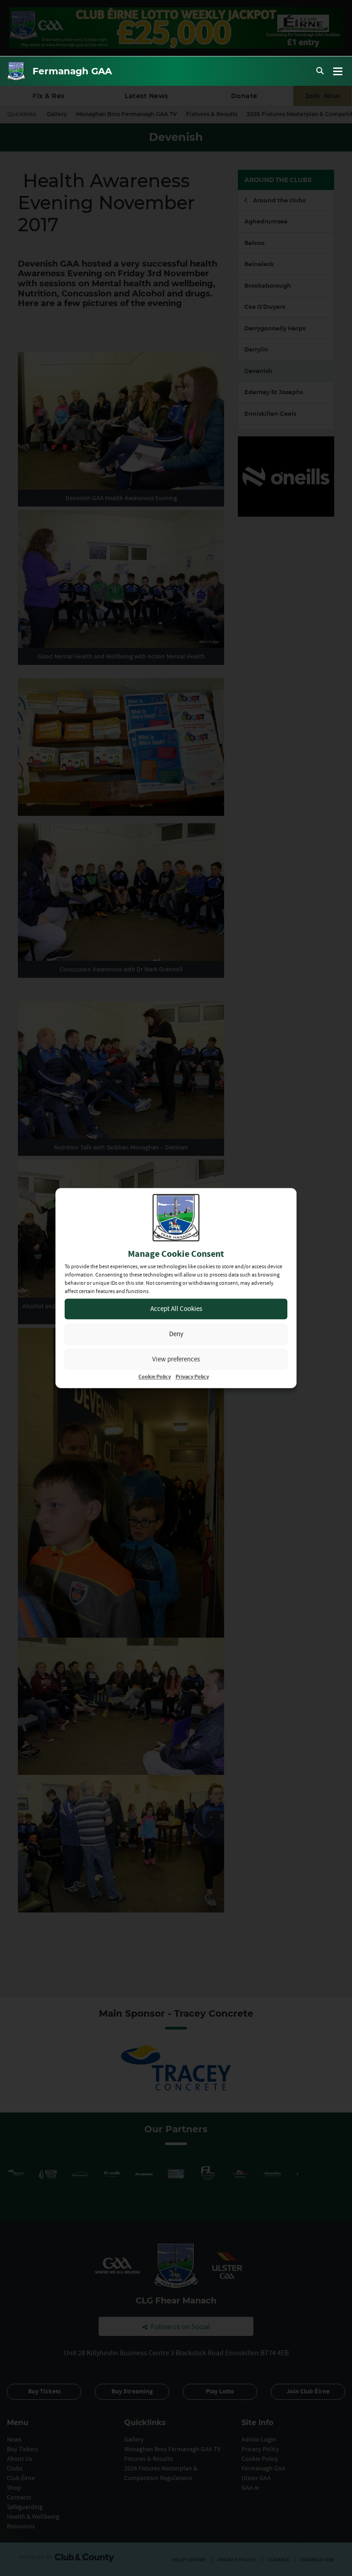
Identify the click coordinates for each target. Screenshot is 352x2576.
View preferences (176, 1359)
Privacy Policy (192, 1377)
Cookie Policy (155, 1377)
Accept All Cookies (176, 1308)
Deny (176, 1334)
